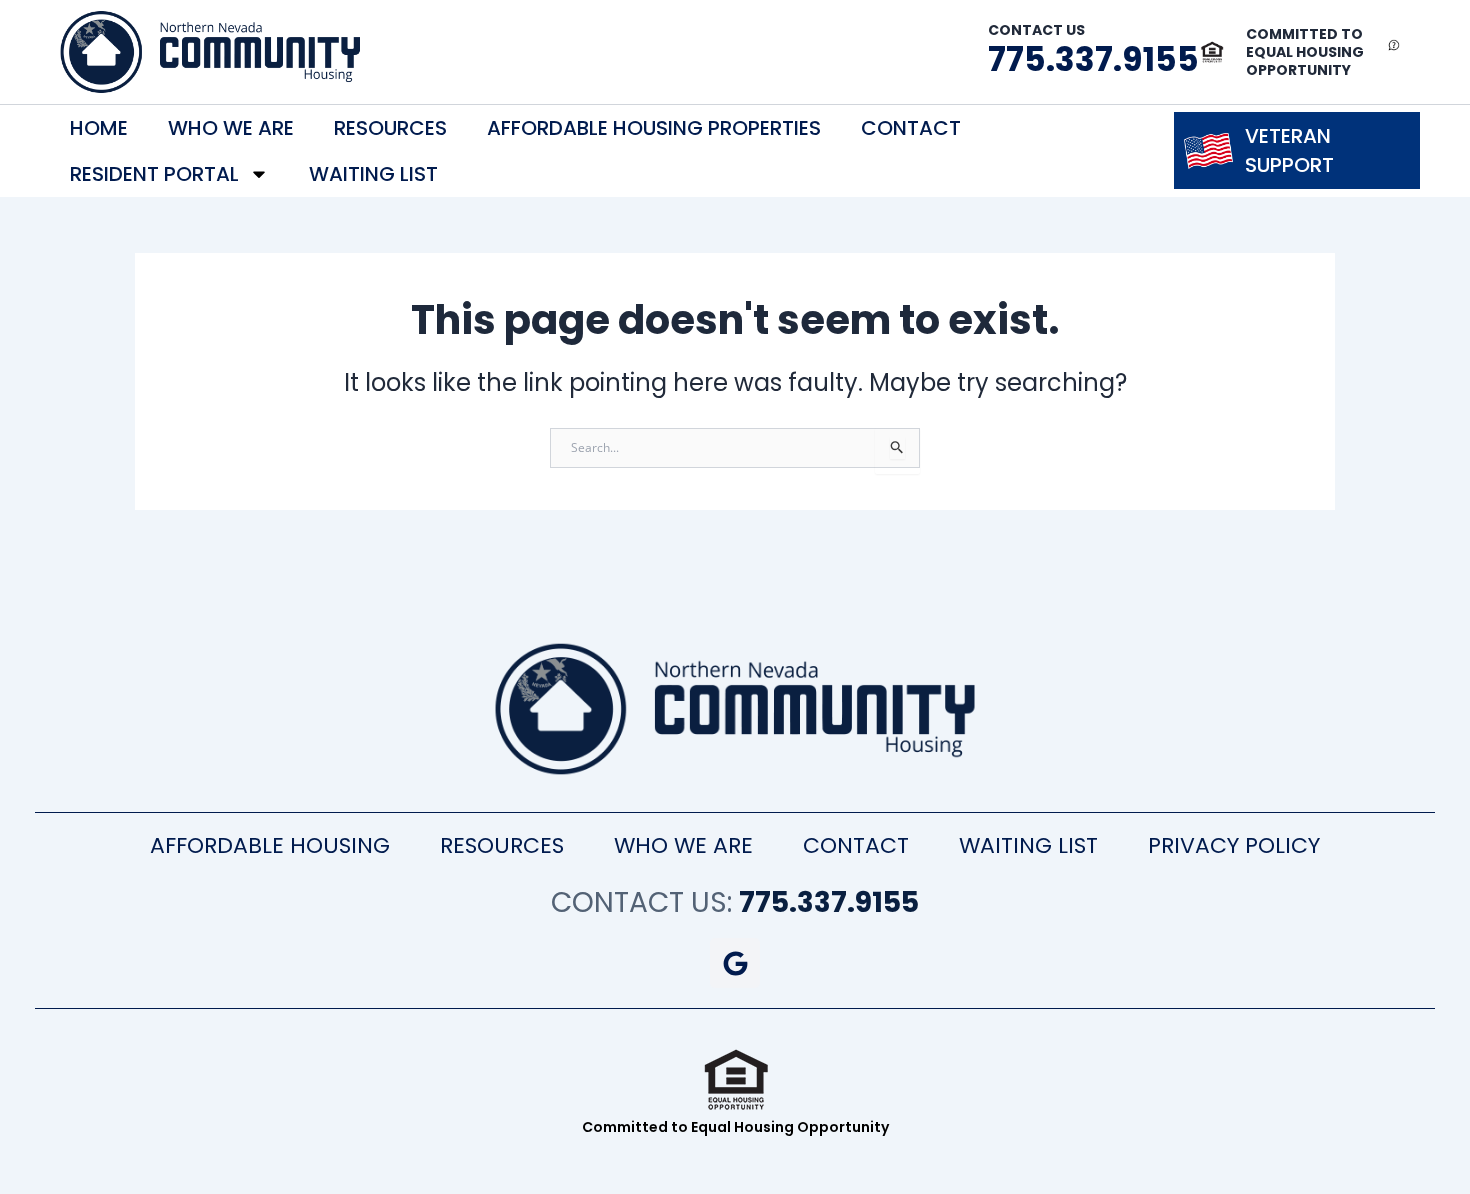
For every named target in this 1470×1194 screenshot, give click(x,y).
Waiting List (373, 174)
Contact (911, 128)
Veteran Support (1289, 150)
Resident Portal (154, 174)
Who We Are (231, 128)
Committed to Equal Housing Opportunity (1305, 52)
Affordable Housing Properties (654, 128)
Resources (390, 128)
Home (99, 128)
